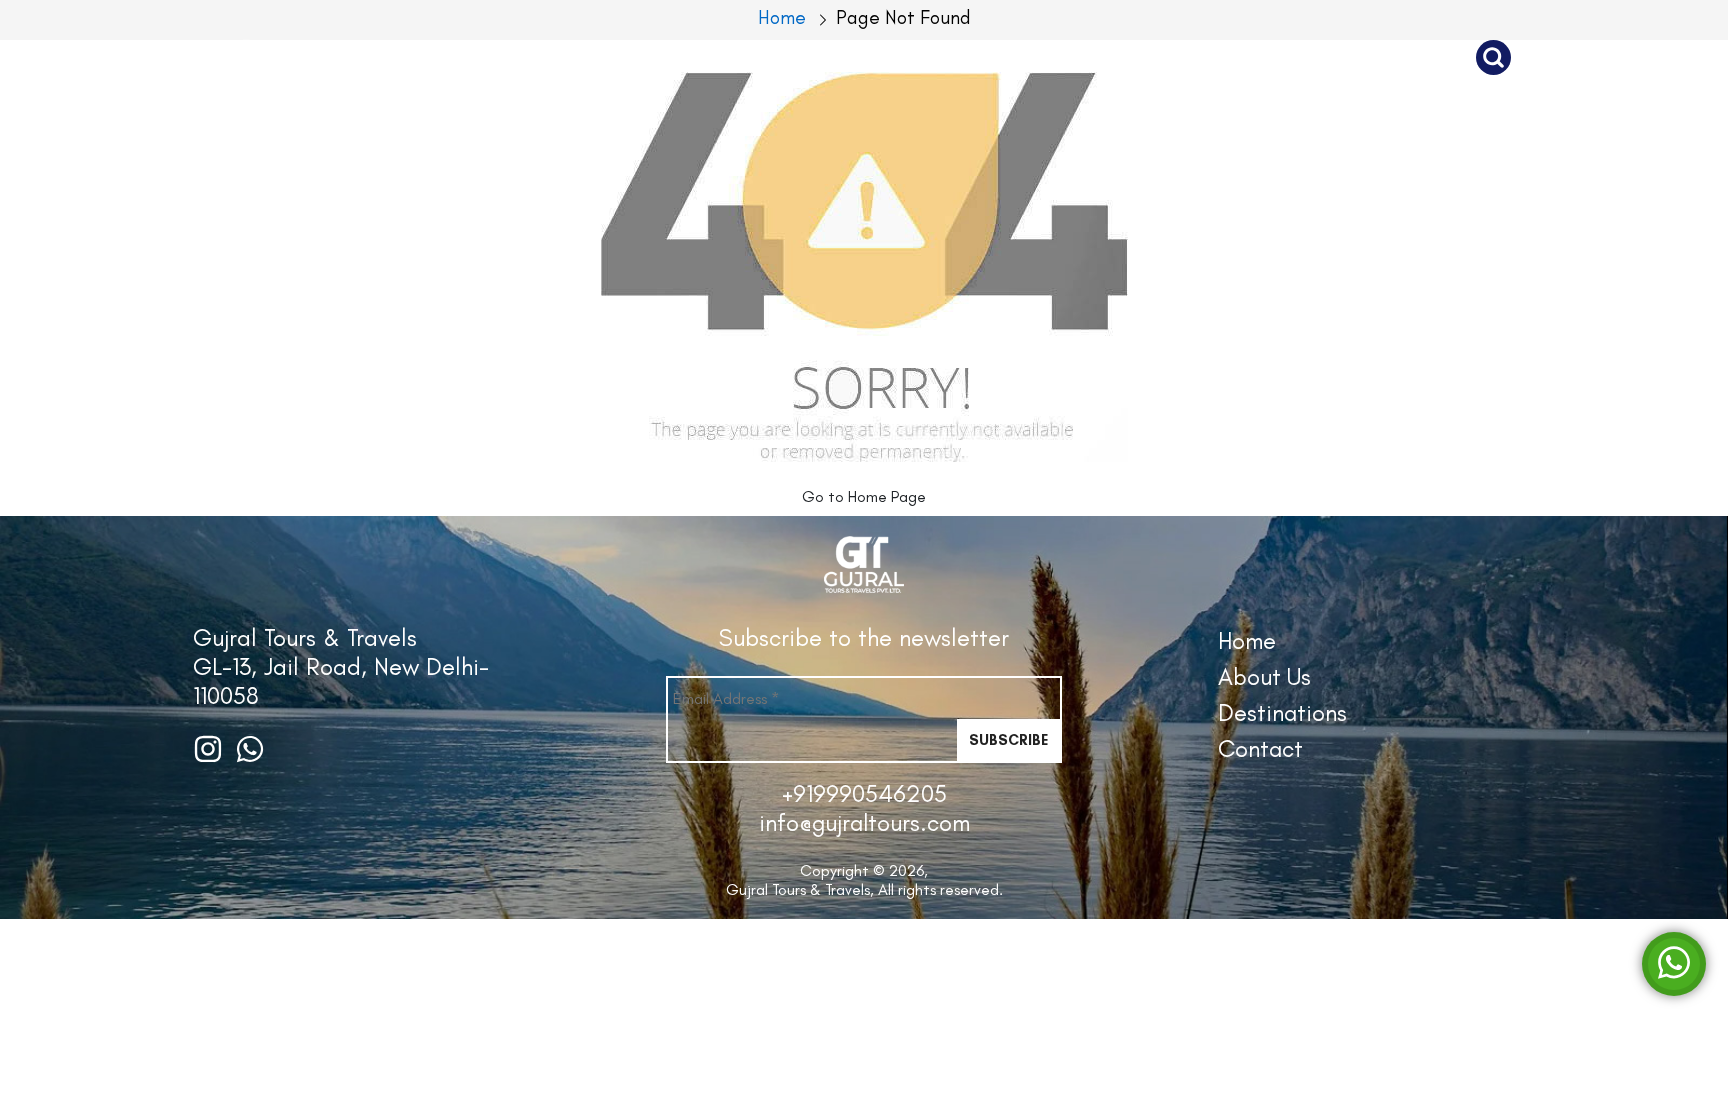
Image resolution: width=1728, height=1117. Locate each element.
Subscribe (1008, 740)
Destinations (1193, 57)
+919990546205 (864, 793)
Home (1247, 640)
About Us (1004, 57)
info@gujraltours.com (864, 822)
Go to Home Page (864, 496)
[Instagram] (208, 746)
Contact (1378, 57)
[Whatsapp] (1674, 962)
